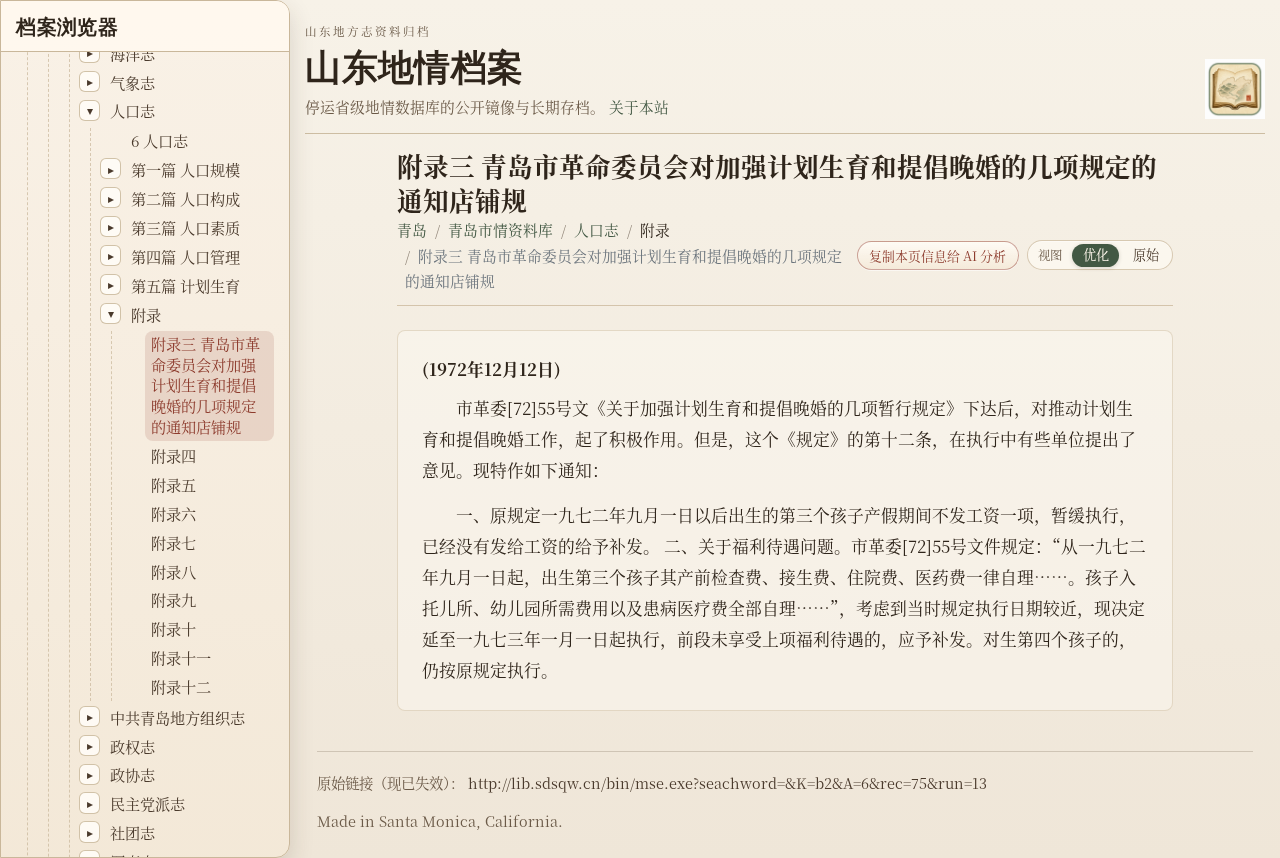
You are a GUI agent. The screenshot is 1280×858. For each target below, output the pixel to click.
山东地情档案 (414, 67)
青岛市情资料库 (500, 229)
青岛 (412, 229)
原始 (1146, 254)
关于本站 (639, 106)
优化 (1096, 254)
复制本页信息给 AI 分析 (937, 255)
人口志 (596, 229)
